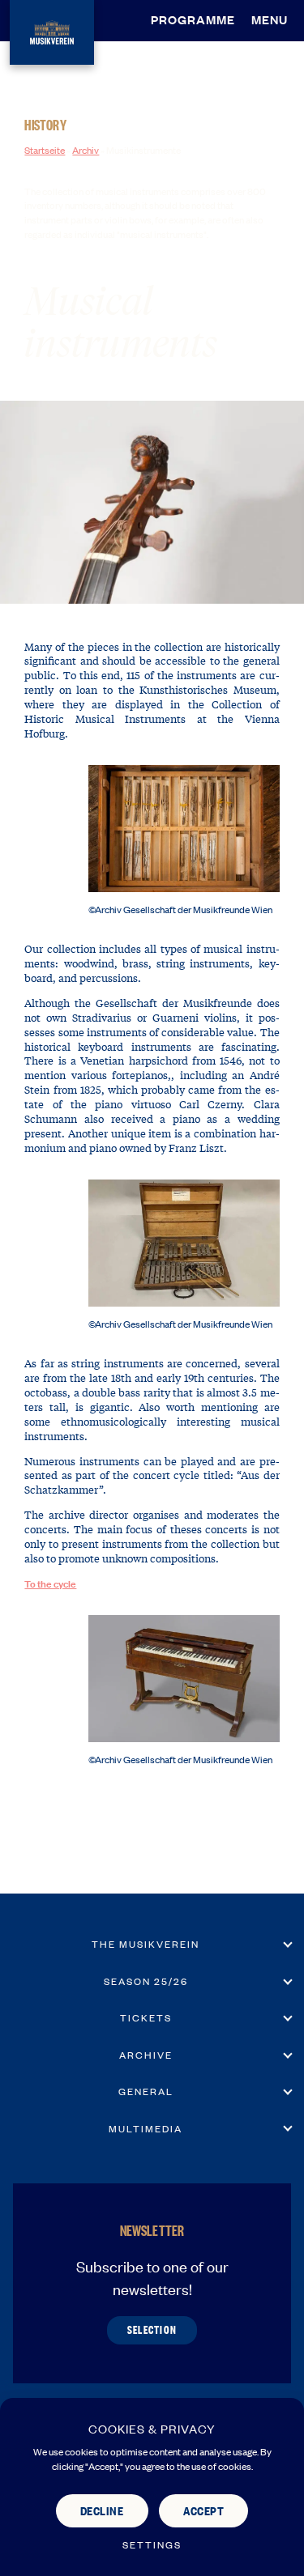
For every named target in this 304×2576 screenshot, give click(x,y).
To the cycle (50, 1583)
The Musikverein (146, 1944)
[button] (274, 19)
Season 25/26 (146, 1981)
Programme (193, 19)
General (146, 2091)
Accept (203, 2510)
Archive (146, 2055)
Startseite (45, 150)
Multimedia (146, 2128)
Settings (152, 2545)
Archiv (86, 150)
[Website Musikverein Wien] (52, 30)
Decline (102, 2510)
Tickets (146, 2017)
